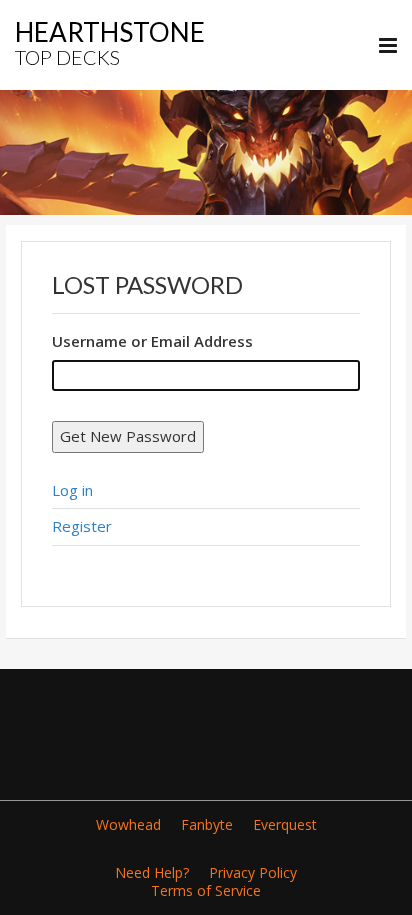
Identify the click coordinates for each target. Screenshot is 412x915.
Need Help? (152, 872)
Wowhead (128, 824)
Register (82, 526)
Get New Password (128, 436)
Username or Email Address (152, 341)
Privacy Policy (253, 872)
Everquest (285, 824)
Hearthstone (110, 42)
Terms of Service (206, 890)
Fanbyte (207, 824)
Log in (72, 490)
